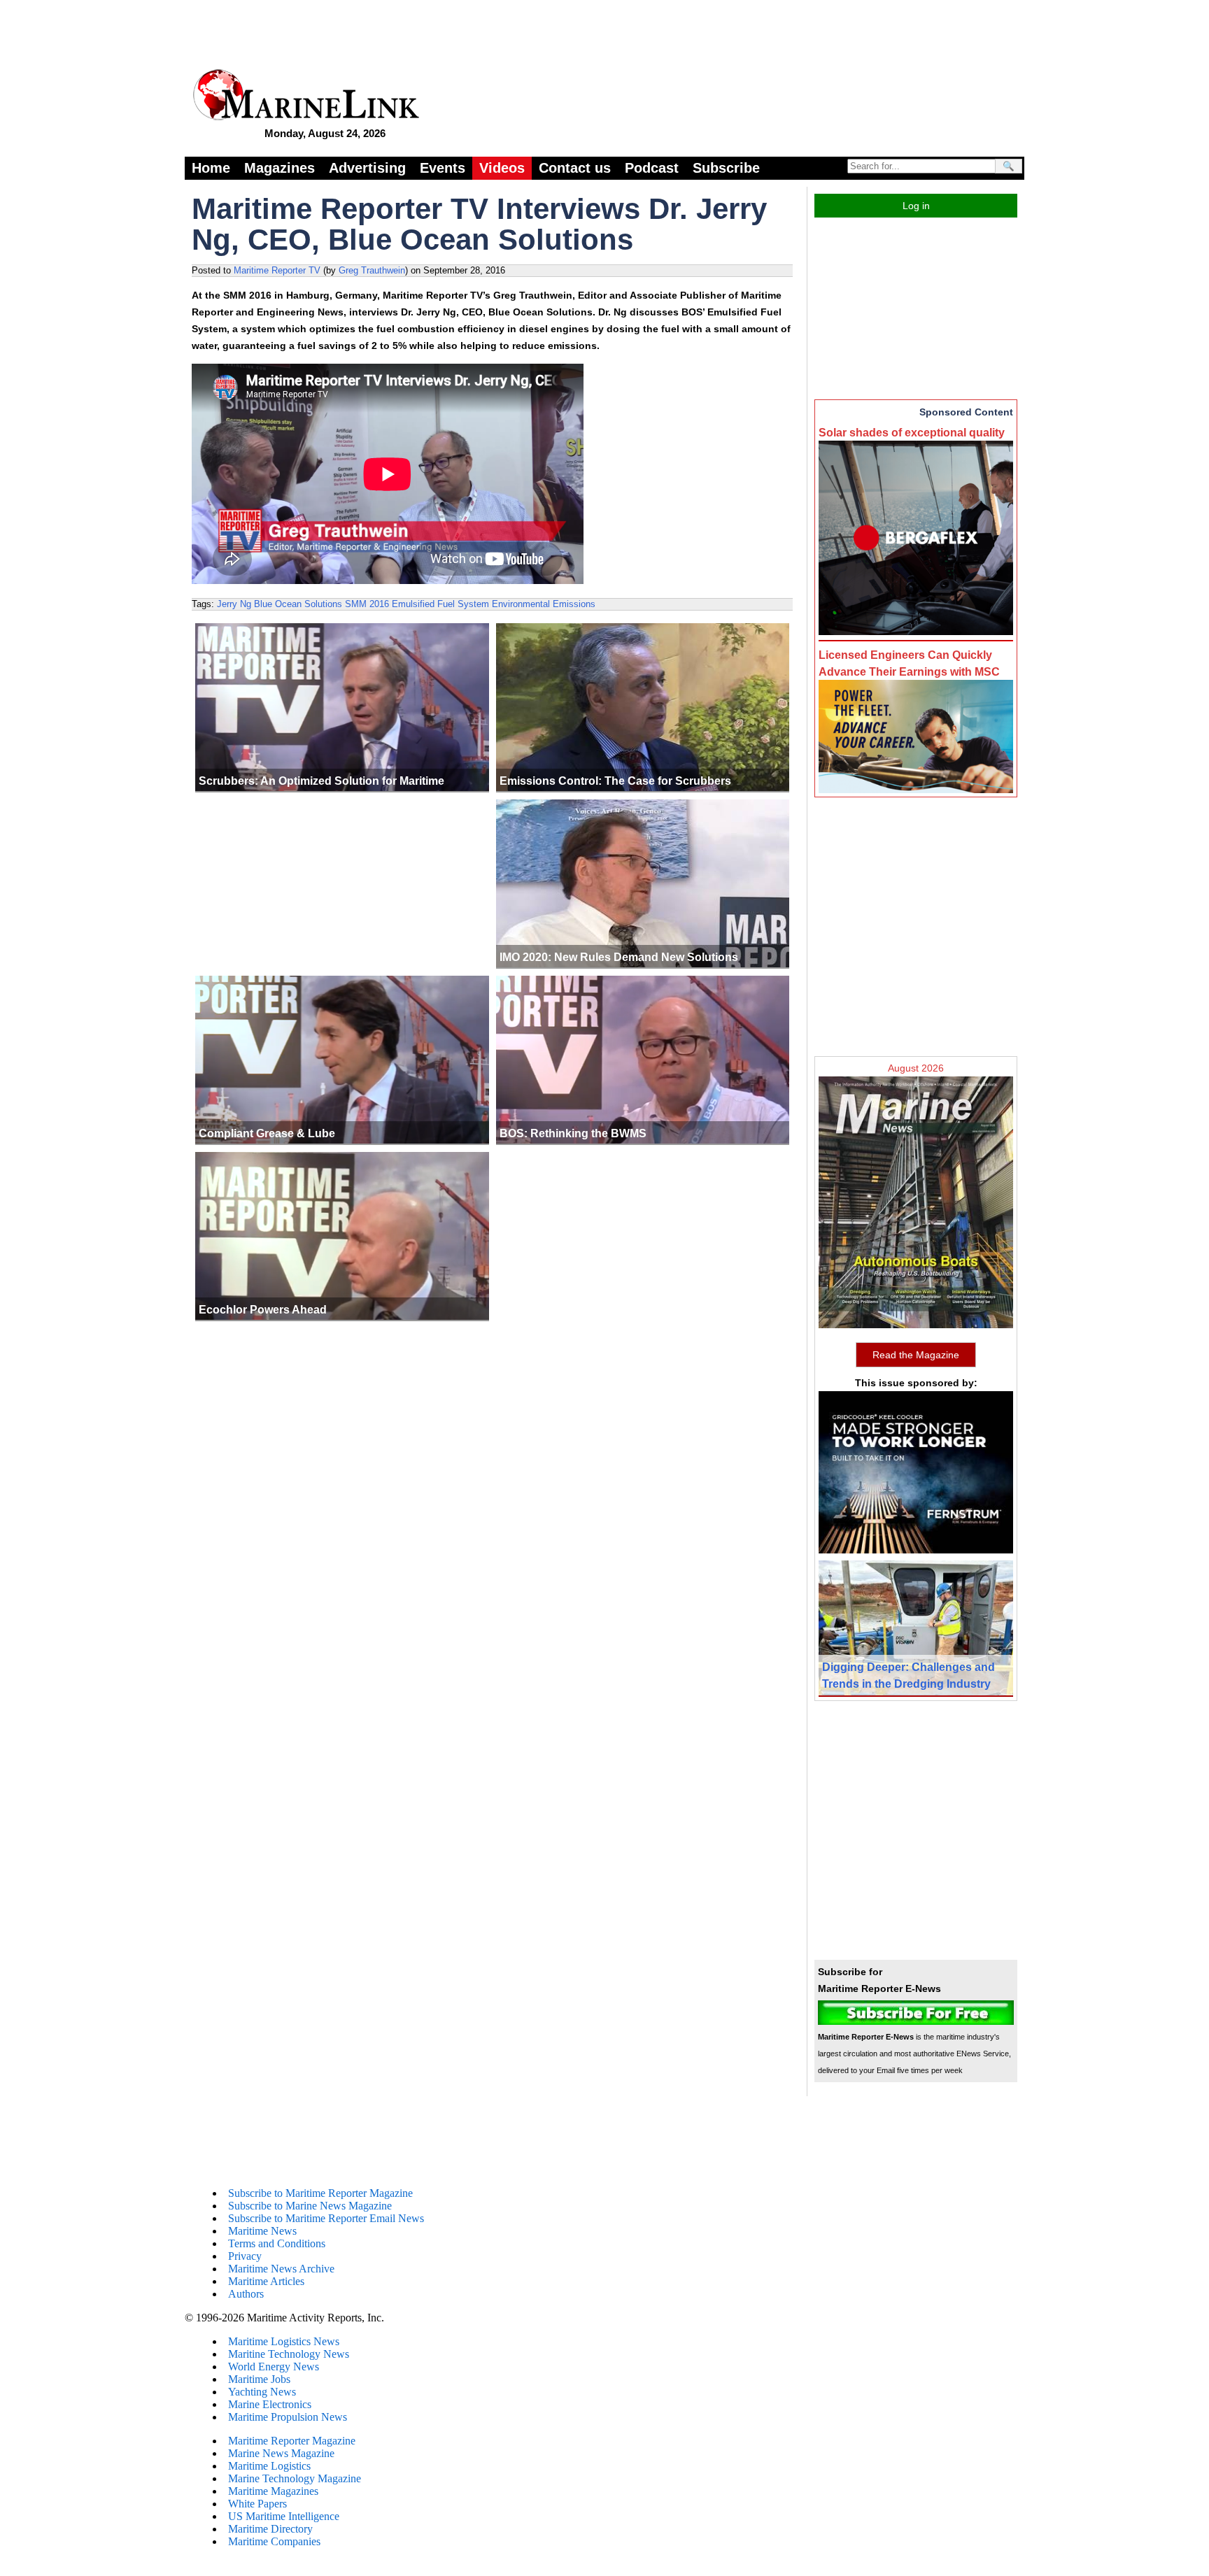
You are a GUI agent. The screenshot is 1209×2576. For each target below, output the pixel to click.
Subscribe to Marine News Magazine (310, 2206)
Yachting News (262, 2392)
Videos (502, 168)
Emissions (574, 604)
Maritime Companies (274, 2541)
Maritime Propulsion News (288, 2417)
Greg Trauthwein (372, 270)
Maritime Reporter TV (277, 270)
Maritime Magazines (273, 2491)
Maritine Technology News (289, 2354)
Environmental (521, 604)
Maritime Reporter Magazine (292, 2441)
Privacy (245, 2256)
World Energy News (274, 2367)
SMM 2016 (367, 604)
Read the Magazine (916, 1355)
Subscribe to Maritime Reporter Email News (326, 2218)
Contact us (575, 168)
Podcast (652, 168)
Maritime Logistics (269, 2466)
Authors (246, 2294)
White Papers (257, 2504)
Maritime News (262, 2231)
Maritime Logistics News (284, 2341)
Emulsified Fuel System (440, 604)
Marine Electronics (270, 2404)
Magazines (280, 168)
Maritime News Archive (281, 2269)
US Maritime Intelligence (284, 2516)
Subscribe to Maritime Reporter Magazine (320, 2193)
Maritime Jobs (259, 2379)
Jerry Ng (234, 604)
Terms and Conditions (277, 2243)
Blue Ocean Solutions (298, 604)
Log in (916, 206)
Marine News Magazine (281, 2453)
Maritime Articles (266, 2281)
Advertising (367, 168)
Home (211, 168)
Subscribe (726, 168)
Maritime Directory (270, 2529)
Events (443, 168)
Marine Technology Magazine (295, 2478)
